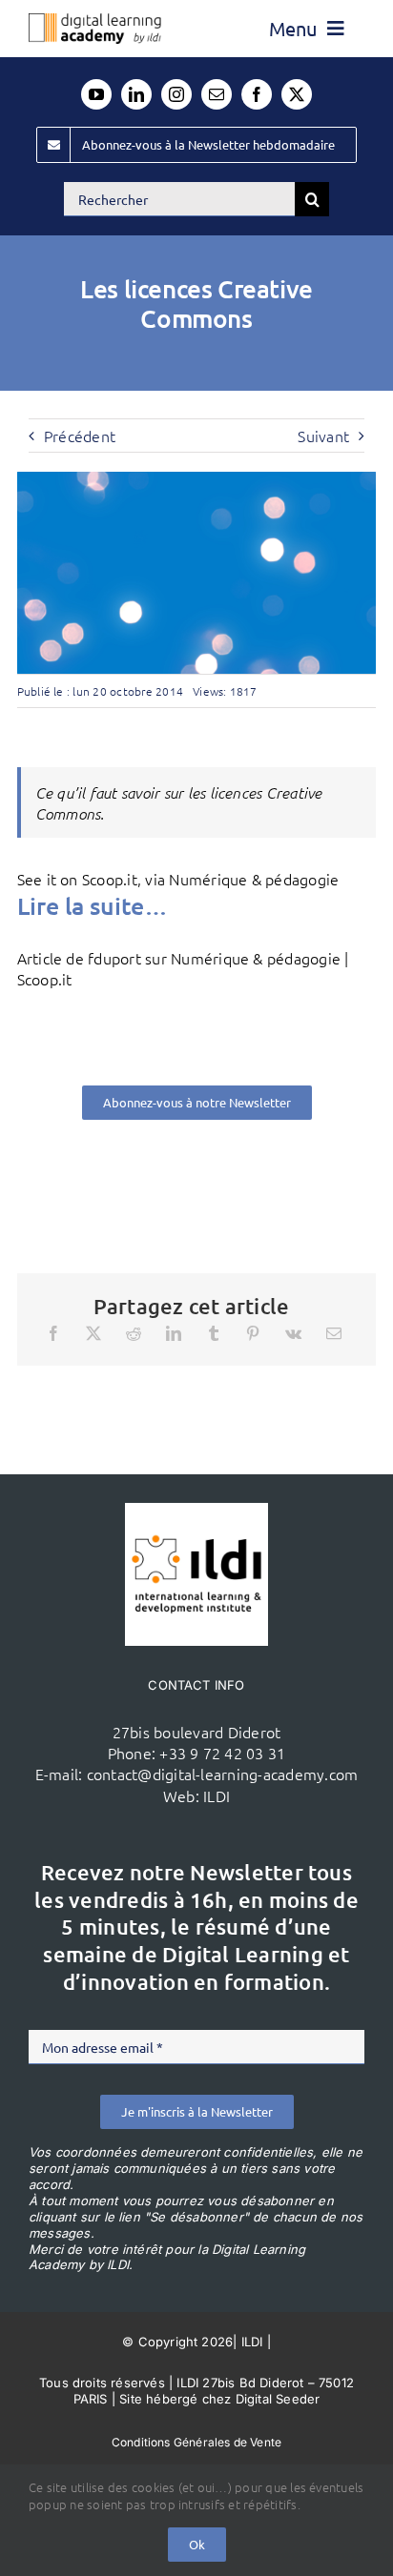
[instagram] (176, 94)
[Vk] (293, 1333)
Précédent (80, 436)
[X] (93, 1333)
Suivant (323, 436)
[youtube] (96, 94)
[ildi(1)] (196, 1511)
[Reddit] (134, 1333)
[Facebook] (53, 1333)
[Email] (334, 1333)
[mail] (217, 94)
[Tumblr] (214, 1333)
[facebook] (257, 94)
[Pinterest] (253, 1333)
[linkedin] (136, 94)
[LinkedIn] (174, 1333)
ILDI (217, 1795)
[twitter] (297, 94)
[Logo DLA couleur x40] (95, 21)
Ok (197, 2544)
